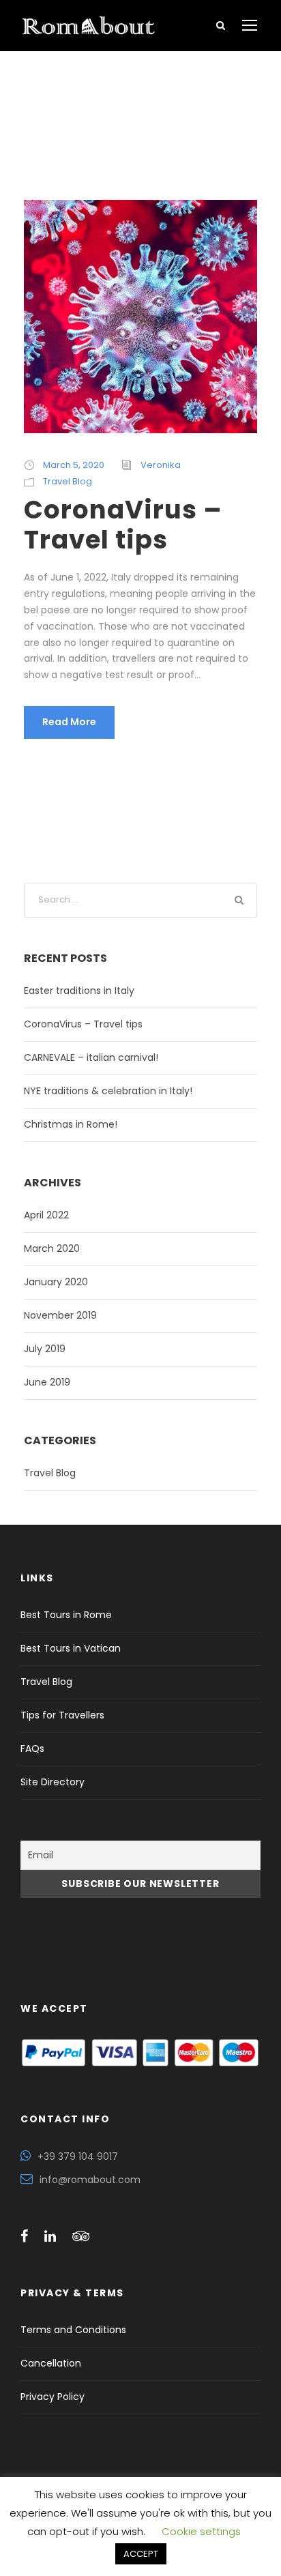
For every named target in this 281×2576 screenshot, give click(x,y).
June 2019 (47, 1382)
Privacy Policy (53, 2397)
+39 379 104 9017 (78, 2156)
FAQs (32, 1748)
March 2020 (52, 1248)
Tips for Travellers (62, 1715)
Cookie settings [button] (201, 2531)
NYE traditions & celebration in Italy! (108, 1091)
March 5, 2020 (74, 465)
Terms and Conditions (73, 2330)
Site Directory (53, 1782)
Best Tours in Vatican (71, 1648)
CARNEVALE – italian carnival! (91, 1057)
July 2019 (45, 1349)
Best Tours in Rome (66, 1615)
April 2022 (46, 1215)
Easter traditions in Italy (79, 991)
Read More (69, 722)
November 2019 (60, 1315)
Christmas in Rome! (71, 1124)
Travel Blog (68, 481)
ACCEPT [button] (141, 2554)
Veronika (161, 465)
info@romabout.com (90, 2180)
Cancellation (51, 2363)
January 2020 (56, 1282)
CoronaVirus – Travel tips (123, 525)
